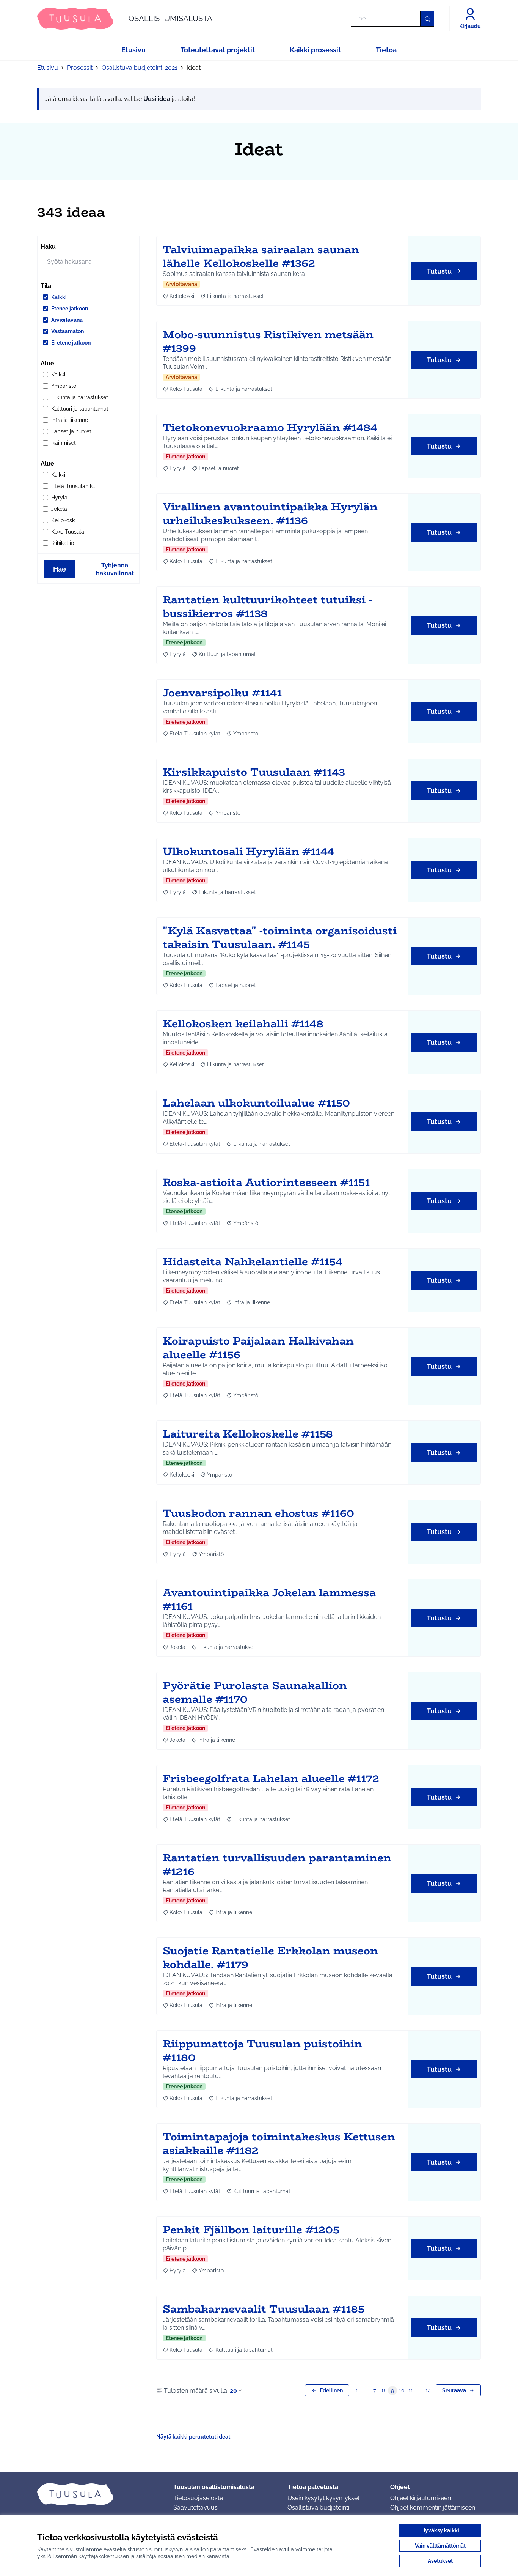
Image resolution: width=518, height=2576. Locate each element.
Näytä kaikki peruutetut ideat (193, 2437)
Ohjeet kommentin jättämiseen (433, 2508)
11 (411, 2390)
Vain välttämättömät (440, 2546)
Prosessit (80, 68)
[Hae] (427, 19)
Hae (60, 569)
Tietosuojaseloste (198, 2498)
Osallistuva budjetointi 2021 (140, 68)
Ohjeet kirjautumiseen (421, 2498)
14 (428, 2390)
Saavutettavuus (195, 2508)
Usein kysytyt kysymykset (323, 2498)
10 (402, 2390)
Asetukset (440, 2561)
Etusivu (48, 68)
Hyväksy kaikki (440, 2530)
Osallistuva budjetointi (318, 2508)
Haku (48, 246)
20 (233, 2391)
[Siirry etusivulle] (99, 2494)
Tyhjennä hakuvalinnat (115, 569)
